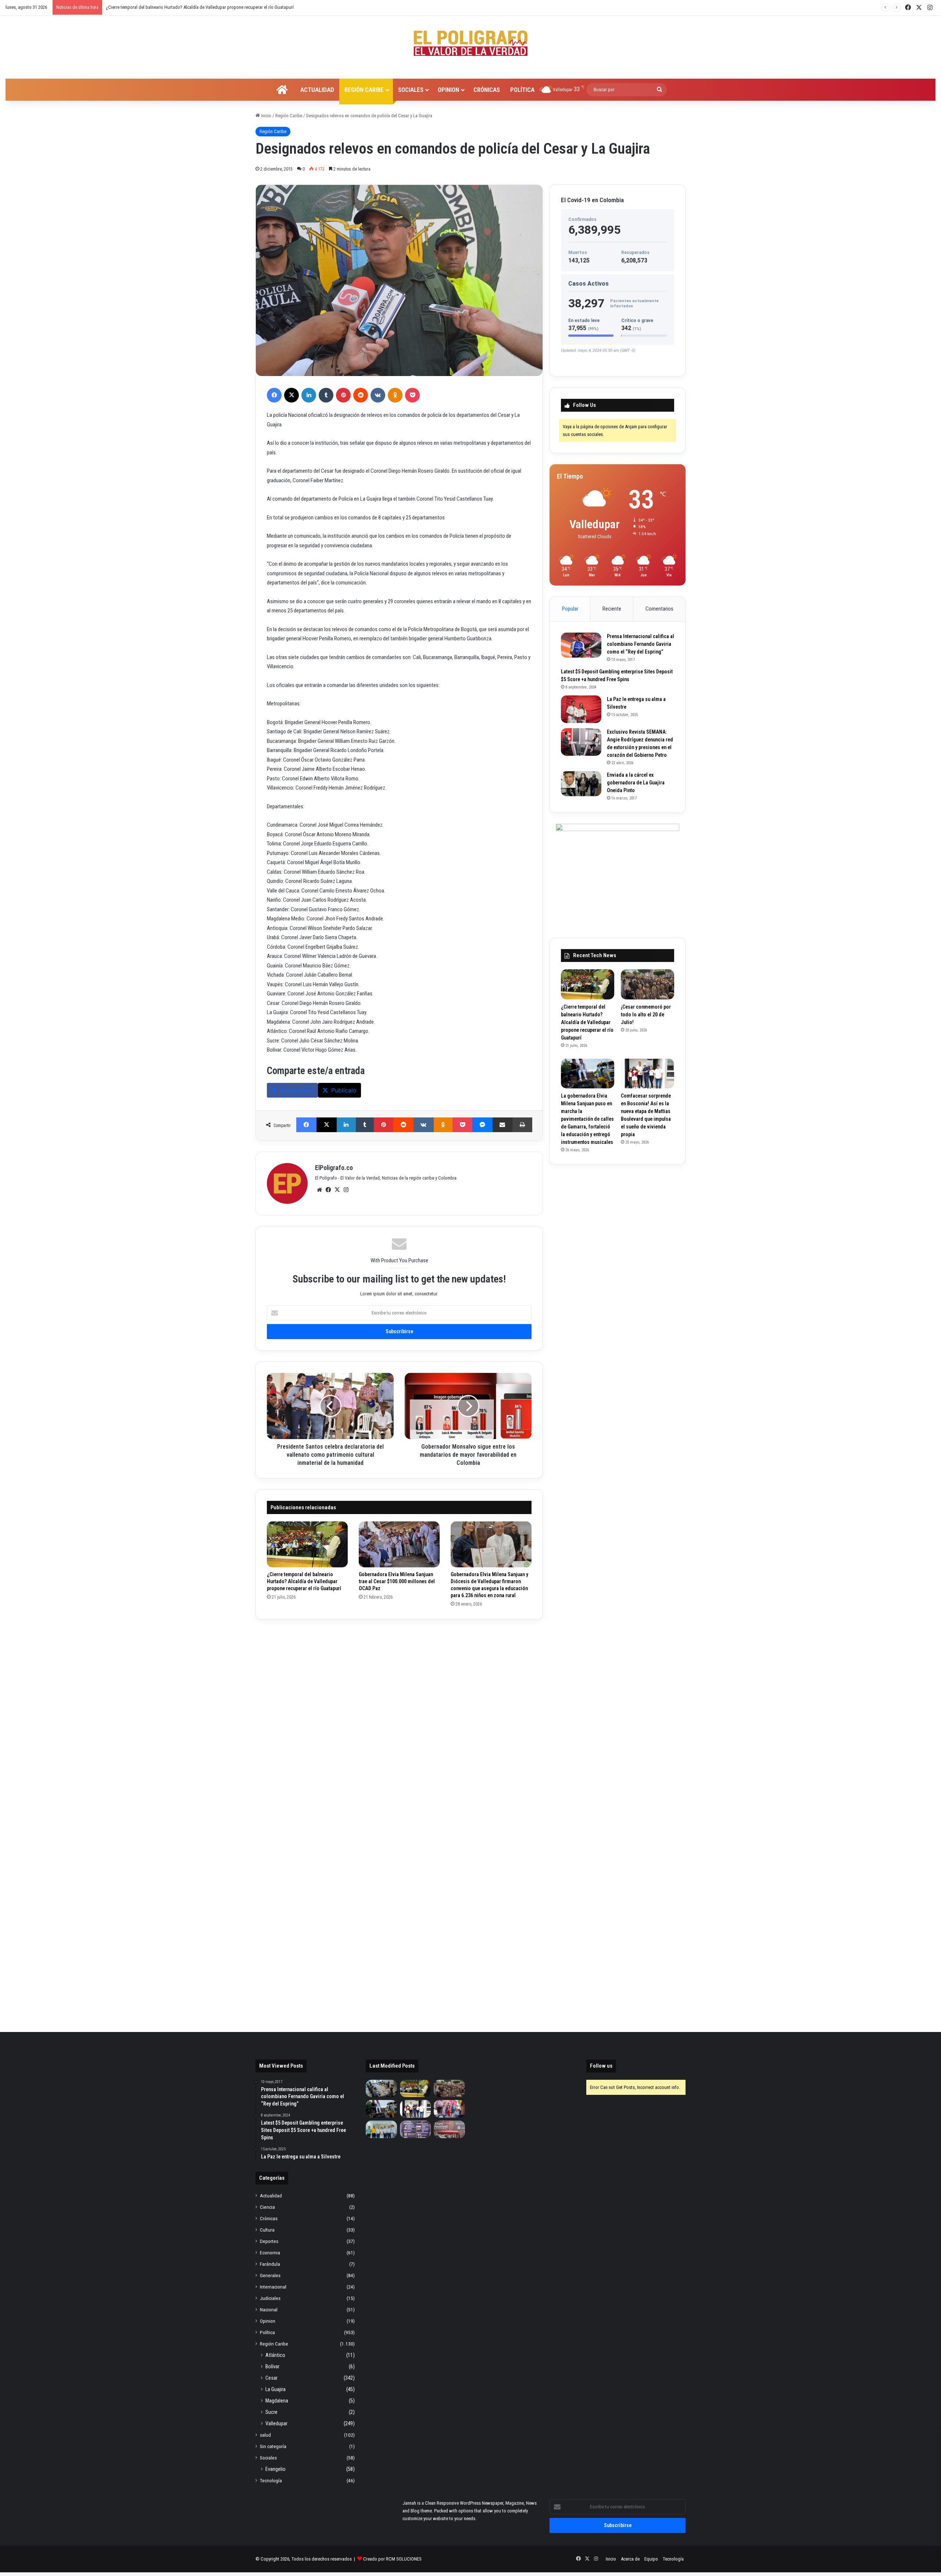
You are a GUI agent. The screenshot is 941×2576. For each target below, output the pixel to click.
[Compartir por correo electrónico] (503, 1125)
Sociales (411, 90)
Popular (570, 609)
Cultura (267, 2230)
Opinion (448, 90)
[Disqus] (399, 1722)
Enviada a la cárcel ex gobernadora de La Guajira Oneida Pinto (636, 783)
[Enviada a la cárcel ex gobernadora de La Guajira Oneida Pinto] (581, 784)
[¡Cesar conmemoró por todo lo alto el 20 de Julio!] (647, 984)
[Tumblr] (326, 395)
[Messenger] (482, 1125)
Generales (270, 2275)
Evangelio (275, 2469)
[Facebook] (274, 395)
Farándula (270, 2264)
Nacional (269, 2310)
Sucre (271, 2412)
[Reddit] (361, 395)
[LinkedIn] (309, 395)
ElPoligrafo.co (334, 1168)
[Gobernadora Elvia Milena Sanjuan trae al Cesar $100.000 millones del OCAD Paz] (399, 1544)
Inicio (266, 116)
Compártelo (297, 1090)
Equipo (651, 2559)
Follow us (601, 2066)
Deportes (269, 2241)
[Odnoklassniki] (395, 395)
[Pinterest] (343, 395)
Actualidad (317, 90)
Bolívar (272, 2366)
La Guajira (275, 2389)
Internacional (273, 2287)
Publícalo (344, 1090)
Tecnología (271, 2480)
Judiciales (270, 2298)
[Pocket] (412, 395)
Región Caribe (364, 90)
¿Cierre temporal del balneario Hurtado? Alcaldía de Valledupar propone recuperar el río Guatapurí (304, 1581)
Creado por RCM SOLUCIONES (392, 2559)
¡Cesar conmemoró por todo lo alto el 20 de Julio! (646, 1015)
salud (265, 2435)
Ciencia (267, 2207)
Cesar (271, 2378)
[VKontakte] (378, 395)
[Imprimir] (522, 1125)
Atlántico (275, 2355)
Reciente (612, 609)
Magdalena (277, 2401)
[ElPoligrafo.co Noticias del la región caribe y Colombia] (470, 43)
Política (522, 90)
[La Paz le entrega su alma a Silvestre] (581, 709)
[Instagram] (346, 1190)
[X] (291, 395)
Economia (270, 2253)
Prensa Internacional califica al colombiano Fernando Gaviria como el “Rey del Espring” (641, 644)
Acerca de (630, 2559)
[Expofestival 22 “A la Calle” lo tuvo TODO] (449, 2129)
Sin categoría (273, 2446)
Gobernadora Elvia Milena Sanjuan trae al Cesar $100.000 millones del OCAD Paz (397, 1581)
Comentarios (659, 609)
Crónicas (487, 90)
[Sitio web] (319, 1190)
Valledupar (276, 2423)
